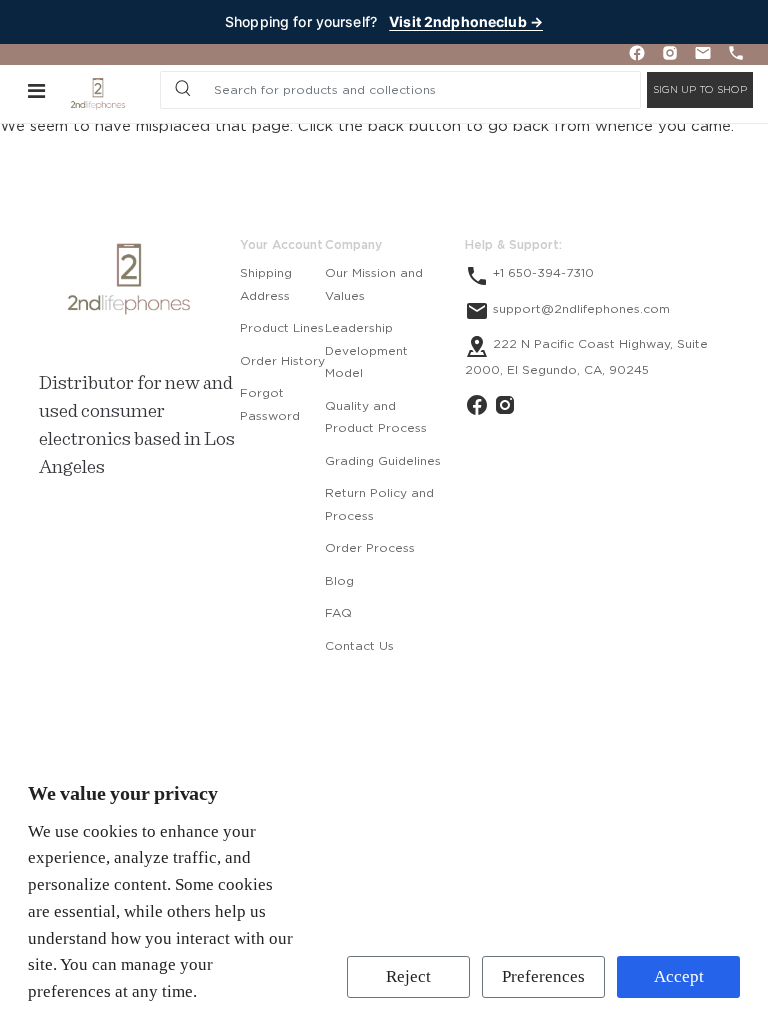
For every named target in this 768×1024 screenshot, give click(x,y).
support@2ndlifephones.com (579, 309)
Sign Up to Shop (700, 90)
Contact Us (359, 646)
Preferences (543, 976)
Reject (408, 976)
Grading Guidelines (383, 461)
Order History (282, 361)
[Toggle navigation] (36, 90)
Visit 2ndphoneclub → (466, 21)
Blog (339, 581)
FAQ (338, 613)
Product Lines (282, 328)
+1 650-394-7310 (541, 273)
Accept (679, 976)
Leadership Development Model (366, 350)
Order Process (370, 548)
